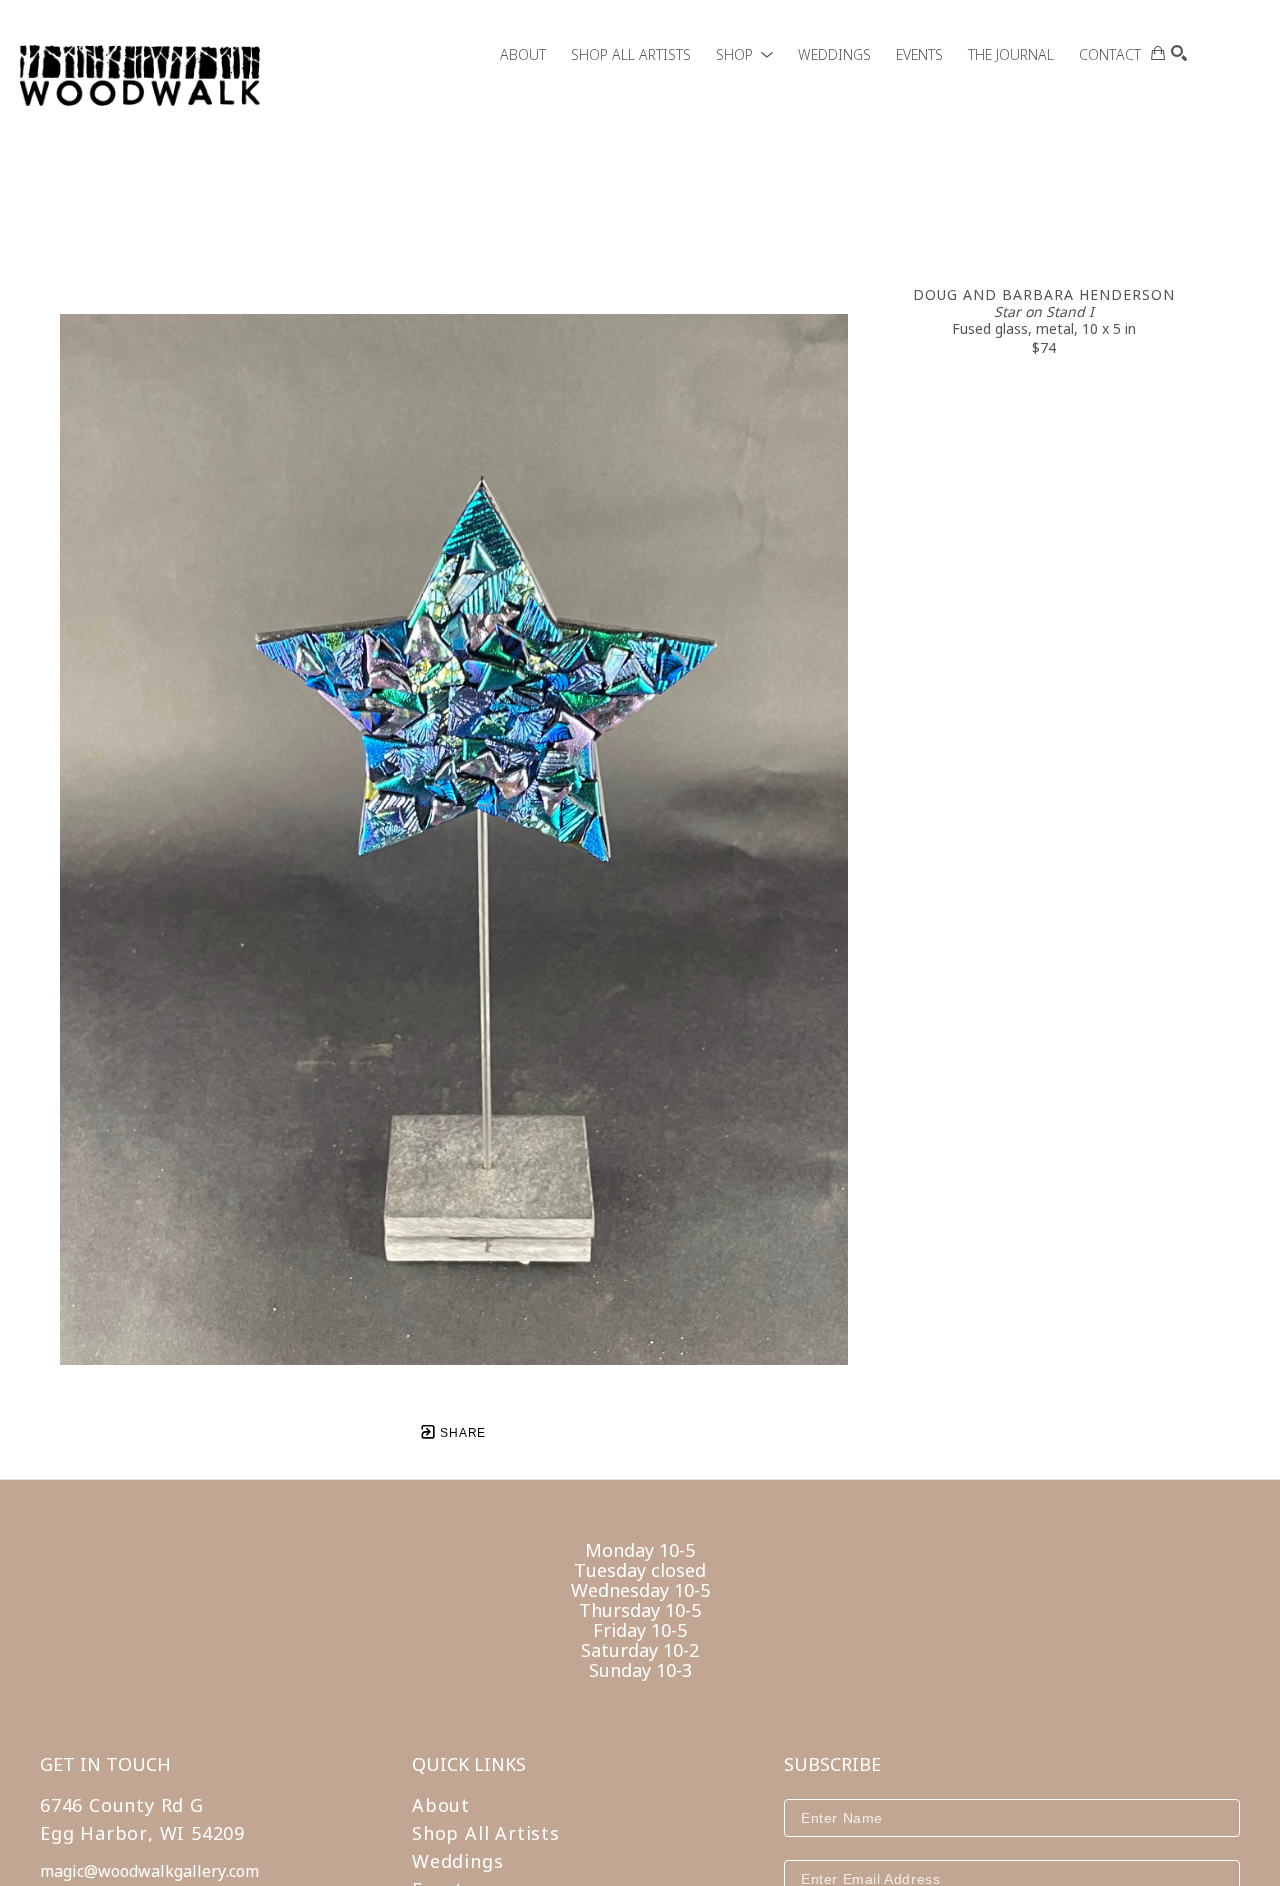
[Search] (1179, 53)
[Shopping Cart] (1158, 53)
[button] (744, 54)
